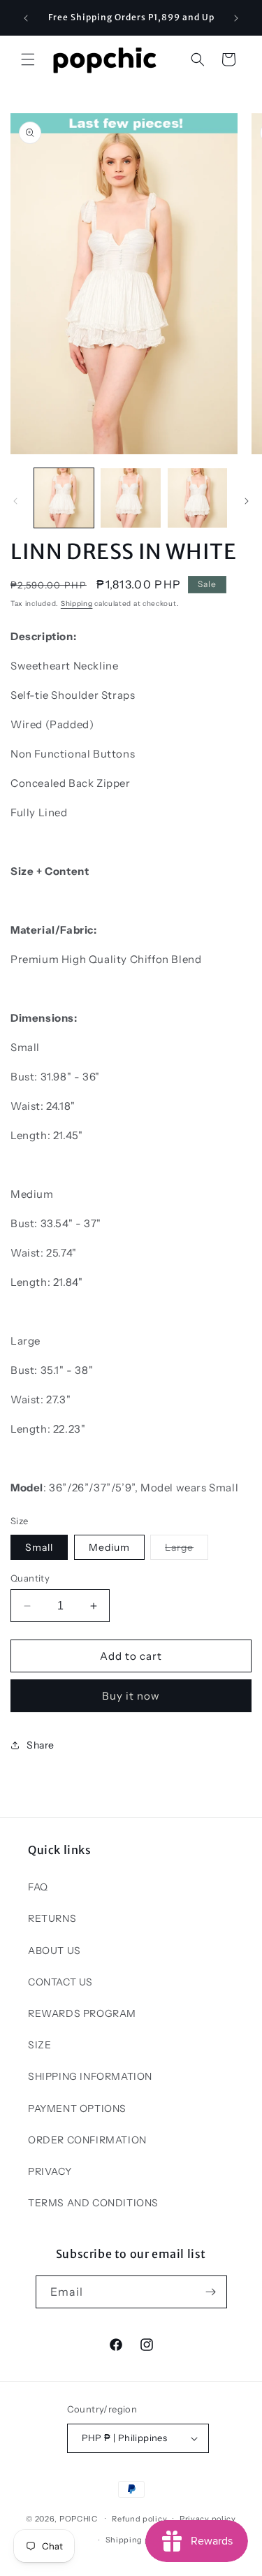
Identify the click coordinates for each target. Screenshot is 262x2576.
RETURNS (52, 1918)
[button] (28, 59)
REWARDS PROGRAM (82, 2013)
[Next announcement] (236, 18)
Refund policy (139, 2519)
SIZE (39, 2045)
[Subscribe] (211, 2292)
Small (39, 1547)
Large (187, 1550)
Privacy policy (208, 2519)
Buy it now (131, 1696)
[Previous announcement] (26, 18)
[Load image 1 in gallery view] (64, 498)
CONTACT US (60, 1982)
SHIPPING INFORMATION (90, 2076)
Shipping (77, 603)
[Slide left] (15, 501)
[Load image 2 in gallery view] (130, 498)
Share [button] (41, 1745)
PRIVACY (50, 2171)
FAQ (38, 1887)
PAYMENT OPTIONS (77, 2108)
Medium (109, 1547)
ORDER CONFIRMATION (87, 2140)
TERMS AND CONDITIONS (93, 2203)
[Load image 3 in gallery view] (197, 498)
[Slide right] (247, 501)
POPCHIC (79, 2518)
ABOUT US (54, 1951)
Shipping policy (138, 2540)
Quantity (30, 1578)
